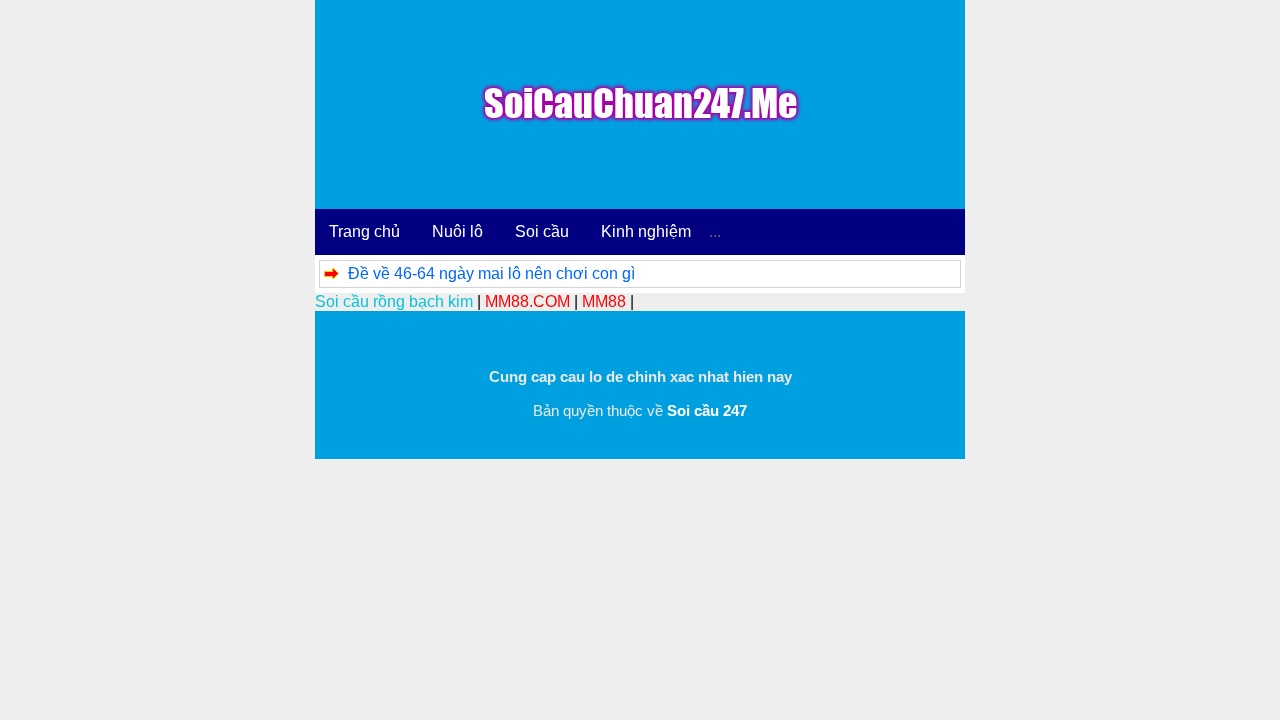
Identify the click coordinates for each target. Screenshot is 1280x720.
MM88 (604, 301)
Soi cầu (542, 231)
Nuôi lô (457, 231)
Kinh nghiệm (646, 231)
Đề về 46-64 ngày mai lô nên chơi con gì (491, 273)
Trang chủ (364, 231)
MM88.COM (527, 301)
